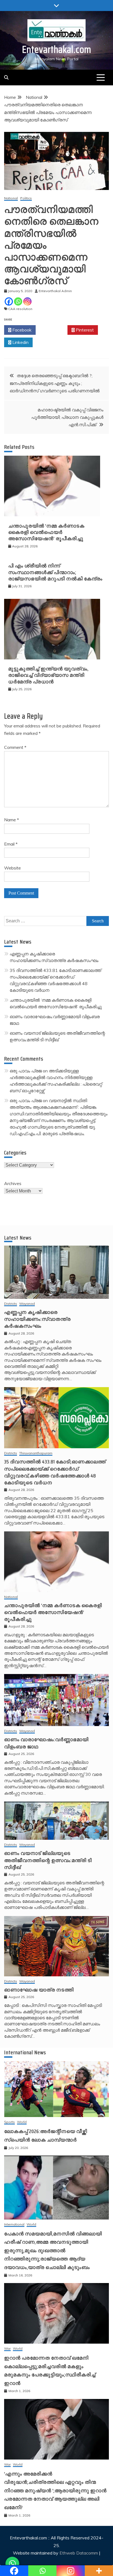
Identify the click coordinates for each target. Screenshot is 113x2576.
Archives (13, 1183)
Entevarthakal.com (57, 49)
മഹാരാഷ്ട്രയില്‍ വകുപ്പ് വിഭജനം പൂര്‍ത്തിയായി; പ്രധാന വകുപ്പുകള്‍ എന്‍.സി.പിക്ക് (67, 417)
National (11, 198)
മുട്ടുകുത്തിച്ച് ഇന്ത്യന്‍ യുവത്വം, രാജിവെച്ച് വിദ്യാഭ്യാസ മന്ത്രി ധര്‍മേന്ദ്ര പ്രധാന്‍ (48, 675)
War (7, 2349)
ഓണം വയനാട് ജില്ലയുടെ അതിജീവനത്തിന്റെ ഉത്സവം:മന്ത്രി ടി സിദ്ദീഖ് (48, 1860)
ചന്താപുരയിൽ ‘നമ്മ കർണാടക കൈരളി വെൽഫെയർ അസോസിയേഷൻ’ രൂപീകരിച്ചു (46, 532)
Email (11, 844)
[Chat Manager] (12, 2564)
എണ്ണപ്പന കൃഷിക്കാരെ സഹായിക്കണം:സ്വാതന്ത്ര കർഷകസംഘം (37, 1319)
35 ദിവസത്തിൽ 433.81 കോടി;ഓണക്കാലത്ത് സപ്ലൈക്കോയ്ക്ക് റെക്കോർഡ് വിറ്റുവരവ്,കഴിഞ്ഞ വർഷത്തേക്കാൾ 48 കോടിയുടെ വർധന (55, 1472)
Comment (15, 747)
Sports (9, 2122)
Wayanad (27, 1304)
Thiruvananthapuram (36, 1453)
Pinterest (84, 330)
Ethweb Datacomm (79, 2553)
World (22, 2122)
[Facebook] (9, 301)
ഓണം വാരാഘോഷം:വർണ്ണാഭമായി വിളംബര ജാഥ (46, 1743)
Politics (26, 198)
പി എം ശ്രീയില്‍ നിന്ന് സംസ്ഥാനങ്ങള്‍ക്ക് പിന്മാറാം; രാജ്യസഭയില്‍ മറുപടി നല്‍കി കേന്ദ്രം (55, 572)
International (14, 2225)
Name (12, 820)
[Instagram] (27, 301)
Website (12, 868)
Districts (11, 1304)
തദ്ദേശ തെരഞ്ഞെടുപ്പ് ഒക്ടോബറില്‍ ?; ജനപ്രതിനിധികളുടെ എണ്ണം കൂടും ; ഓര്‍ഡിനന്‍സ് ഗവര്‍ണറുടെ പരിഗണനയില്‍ (55, 383)
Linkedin (20, 342)
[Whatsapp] (18, 301)
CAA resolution (20, 309)
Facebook (21, 330)
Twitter (53, 330)
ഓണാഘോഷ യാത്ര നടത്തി (39, 1990)
